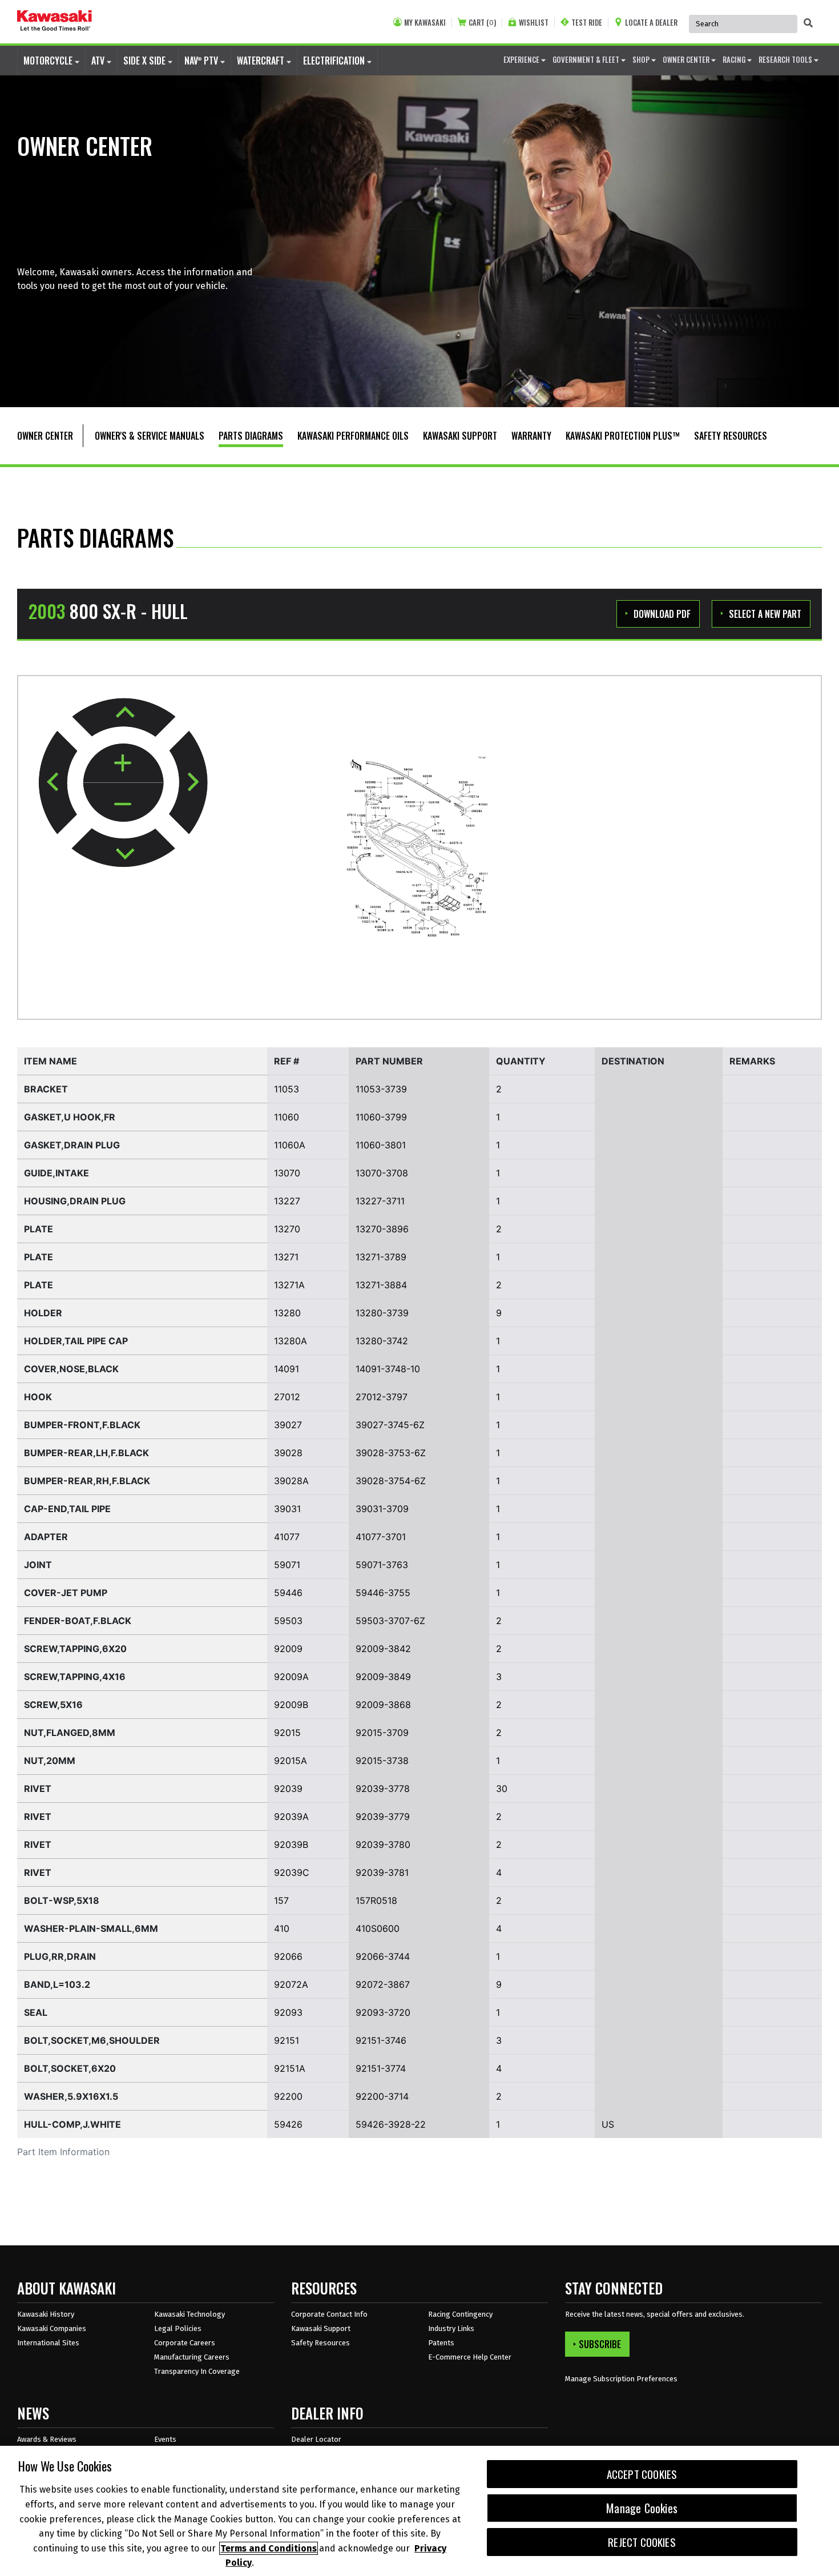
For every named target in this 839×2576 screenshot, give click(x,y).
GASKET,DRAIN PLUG (72, 1145)
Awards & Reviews (47, 2439)
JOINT (38, 1565)
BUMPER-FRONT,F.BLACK (82, 1425)
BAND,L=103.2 (57, 1984)
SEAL (36, 2012)
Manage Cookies (642, 2508)
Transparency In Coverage (197, 2371)
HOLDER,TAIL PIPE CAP (76, 1341)
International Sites (48, 2343)
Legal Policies (178, 2328)
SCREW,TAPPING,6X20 (75, 1649)
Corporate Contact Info (329, 2314)
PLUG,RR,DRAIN (60, 1956)
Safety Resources (320, 2343)
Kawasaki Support (321, 2328)
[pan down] (123, 848)
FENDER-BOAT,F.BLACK (78, 1621)
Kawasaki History (46, 2314)
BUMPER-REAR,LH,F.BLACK (86, 1453)
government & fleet (587, 59)
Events (165, 2439)
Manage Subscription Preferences (621, 2379)
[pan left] (58, 782)
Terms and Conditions (269, 2548)
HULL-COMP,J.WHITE (72, 2124)
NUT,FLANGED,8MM (70, 1733)
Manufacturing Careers (192, 2357)
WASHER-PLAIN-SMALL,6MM (91, 1928)
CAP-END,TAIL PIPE (67, 1509)
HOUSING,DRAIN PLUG (75, 1201)
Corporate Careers (185, 2343)
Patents (441, 2343)
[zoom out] (123, 802)
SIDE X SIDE (146, 61)
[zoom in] (123, 764)
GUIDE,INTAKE (57, 1173)
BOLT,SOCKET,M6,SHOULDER (92, 2040)
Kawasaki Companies (52, 2328)
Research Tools (786, 59)
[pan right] (188, 783)
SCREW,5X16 (53, 1705)
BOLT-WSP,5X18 (62, 1900)
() (482, 23)
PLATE (39, 1229)
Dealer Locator (316, 2439)
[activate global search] (808, 23)
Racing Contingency (460, 2314)
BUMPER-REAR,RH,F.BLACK (87, 1481)
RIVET (38, 1789)
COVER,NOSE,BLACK (71, 1369)
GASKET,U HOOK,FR (70, 1117)
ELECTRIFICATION (335, 61)
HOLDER (43, 1313)
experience (522, 59)
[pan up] (124, 717)
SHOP (642, 59)
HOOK (38, 1397)
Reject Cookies (642, 2542)
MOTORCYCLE (49, 61)
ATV (99, 61)
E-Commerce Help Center (470, 2357)
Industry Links (451, 2328)
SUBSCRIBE (600, 2344)
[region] (419, 2511)
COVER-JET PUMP (66, 1593)
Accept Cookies (642, 2474)
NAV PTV (202, 61)
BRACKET (46, 1089)
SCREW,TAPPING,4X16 (75, 1677)
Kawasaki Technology (189, 2314)
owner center (687, 59)
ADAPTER (46, 1537)
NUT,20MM (50, 1761)
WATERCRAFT (262, 61)
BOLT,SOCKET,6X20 (70, 2068)
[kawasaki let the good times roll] (55, 22)
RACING (735, 59)
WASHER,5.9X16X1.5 (71, 2096)
